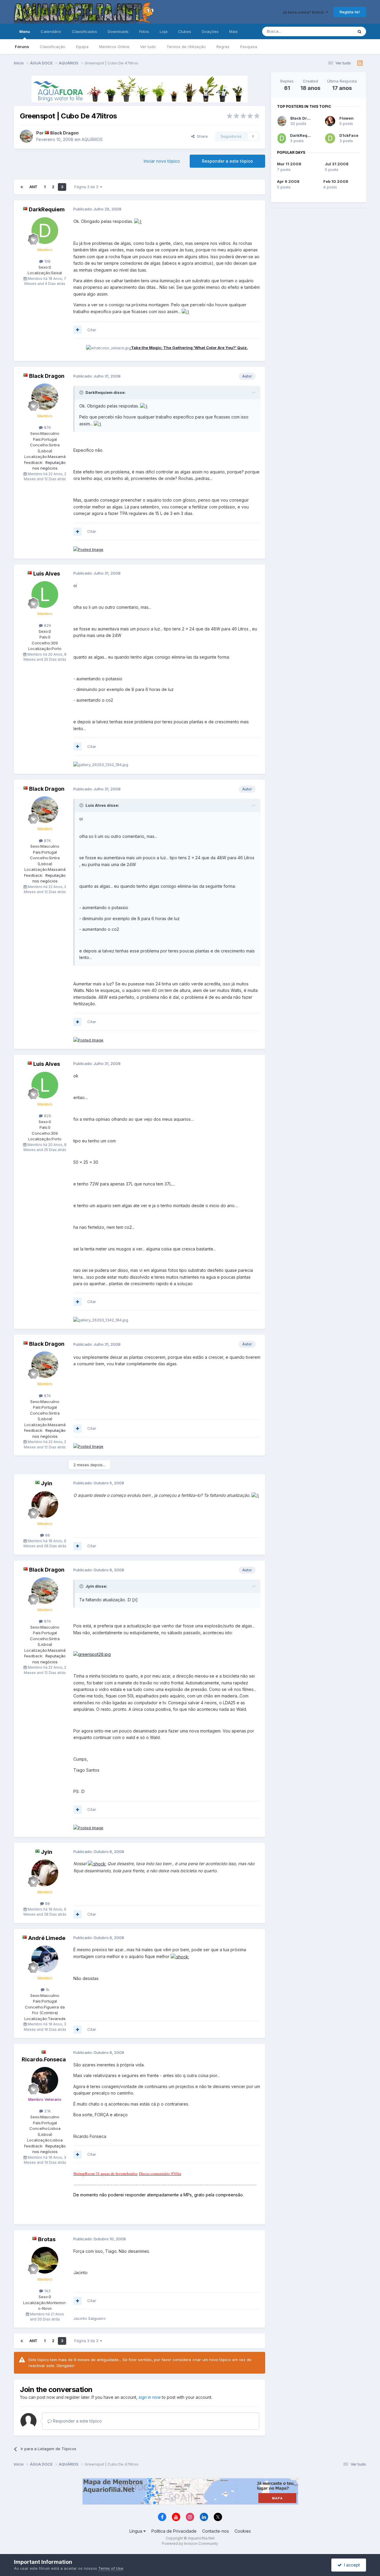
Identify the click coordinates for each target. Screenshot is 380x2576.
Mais (233, 31)
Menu (25, 31)
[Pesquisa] (360, 31)
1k (47, 1990)
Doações (210, 31)
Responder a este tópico (227, 161)
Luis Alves (47, 574)
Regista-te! (350, 12)
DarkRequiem (47, 209)
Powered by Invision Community (190, 2543)
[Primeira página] (22, 187)
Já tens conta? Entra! (304, 12)
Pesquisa (249, 47)
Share (201, 136)
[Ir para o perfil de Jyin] (45, 1505)
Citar (92, 330)
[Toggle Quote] (82, 392)
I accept (351, 2565)
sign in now (150, 2397)
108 (47, 261)
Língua (136, 2531)
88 (47, 1535)
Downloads (118, 31)
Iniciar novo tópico (162, 161)
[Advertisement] (319, 303)
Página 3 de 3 (87, 187)
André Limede (47, 1938)
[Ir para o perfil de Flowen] (330, 121)
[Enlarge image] (138, 221)
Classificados (84, 31)
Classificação (53, 47)
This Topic (336, 31)
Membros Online (114, 47)
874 (47, 427)
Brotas (47, 2239)
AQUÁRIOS (92, 139)
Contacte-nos (216, 2531)
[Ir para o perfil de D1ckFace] (330, 138)
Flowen (346, 118)
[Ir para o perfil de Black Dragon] (26, 136)
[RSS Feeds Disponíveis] (360, 63)
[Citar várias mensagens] (77, 330)
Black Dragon (64, 133)
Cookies (243, 2531)
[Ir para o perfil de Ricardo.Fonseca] (45, 2080)
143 (47, 2291)
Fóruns (22, 47)
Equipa (82, 47)
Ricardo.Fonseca (44, 2059)
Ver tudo (148, 47)
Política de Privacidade (174, 2531)
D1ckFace (349, 135)
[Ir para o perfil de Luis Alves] (45, 595)
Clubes (185, 31)
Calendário (51, 31)
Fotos (144, 31)
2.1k (47, 2111)
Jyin (47, 1483)
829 (47, 625)
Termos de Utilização (186, 47)
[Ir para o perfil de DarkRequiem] (45, 231)
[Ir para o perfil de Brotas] (45, 2260)
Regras (223, 47)
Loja (164, 31)
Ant (33, 187)
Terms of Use (111, 2568)
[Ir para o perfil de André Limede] (45, 1959)
